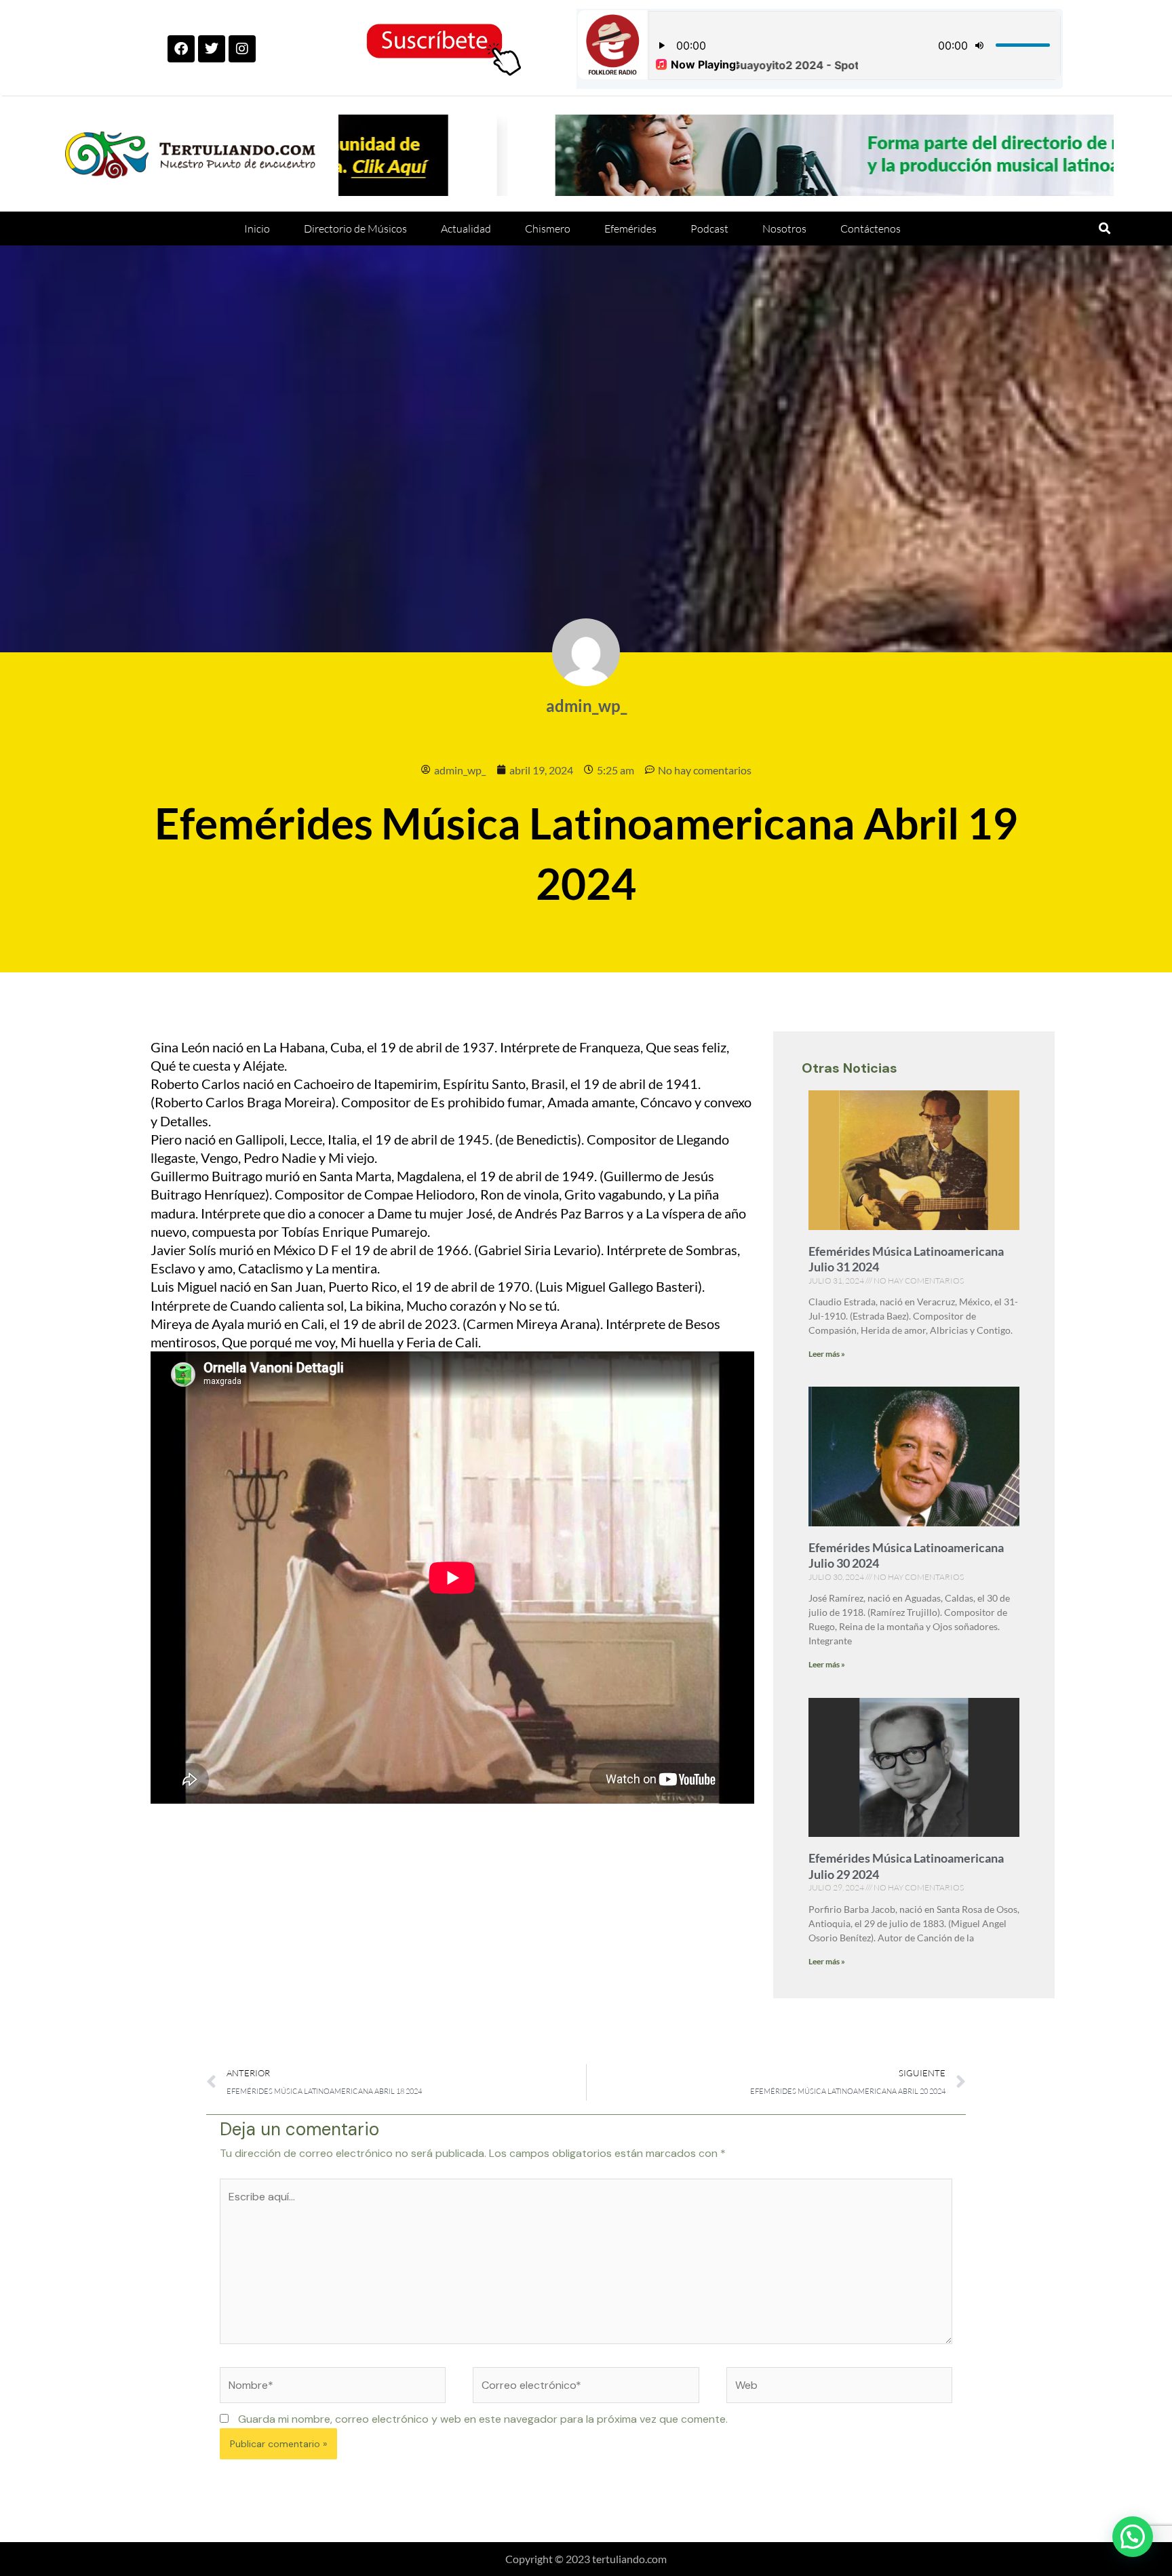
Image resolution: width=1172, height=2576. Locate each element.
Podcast (709, 229)
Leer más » (827, 1354)
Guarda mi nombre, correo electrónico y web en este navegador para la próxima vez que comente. (483, 2419)
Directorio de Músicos (355, 229)
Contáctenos (871, 229)
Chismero (548, 229)
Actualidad (466, 229)
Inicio (257, 229)
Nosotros (784, 229)
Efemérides (630, 229)
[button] (1105, 228)
